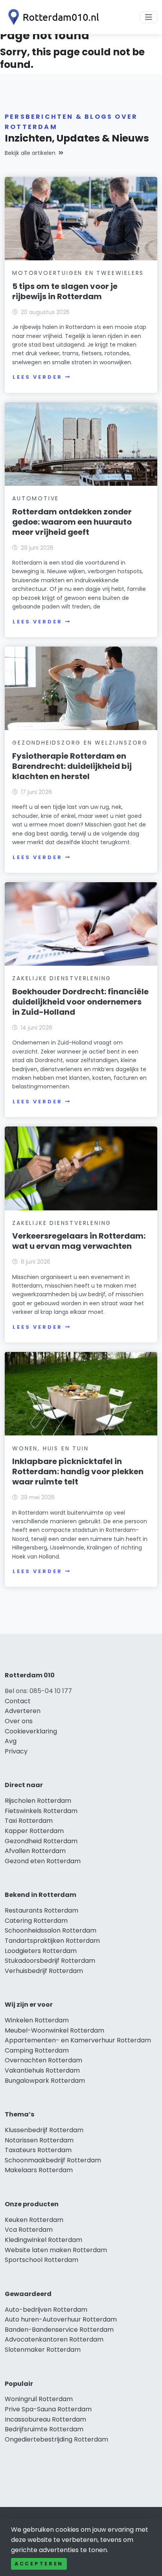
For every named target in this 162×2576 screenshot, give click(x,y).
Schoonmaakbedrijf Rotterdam (53, 2160)
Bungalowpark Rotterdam (45, 2081)
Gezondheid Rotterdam (41, 1841)
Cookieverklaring (31, 1731)
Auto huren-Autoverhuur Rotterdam (61, 2319)
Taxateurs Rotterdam (38, 2150)
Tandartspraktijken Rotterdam (52, 1941)
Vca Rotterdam (29, 2230)
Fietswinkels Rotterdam (41, 1811)
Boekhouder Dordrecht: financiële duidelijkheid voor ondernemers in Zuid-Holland (80, 1002)
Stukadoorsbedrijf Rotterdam (50, 1961)
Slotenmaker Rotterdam (43, 2350)
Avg (11, 1741)
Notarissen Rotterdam (39, 2140)
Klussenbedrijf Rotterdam (44, 2130)
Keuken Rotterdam (34, 2220)
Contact (18, 1701)
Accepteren (39, 2564)
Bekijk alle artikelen (30, 153)
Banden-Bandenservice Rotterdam (59, 2330)
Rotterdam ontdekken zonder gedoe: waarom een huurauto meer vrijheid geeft (72, 522)
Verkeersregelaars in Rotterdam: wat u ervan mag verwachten (79, 1241)
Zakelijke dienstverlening (62, 978)
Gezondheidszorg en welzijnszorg (80, 743)
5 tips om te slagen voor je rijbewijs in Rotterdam (65, 291)
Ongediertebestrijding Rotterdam (56, 2439)
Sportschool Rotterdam (41, 2260)
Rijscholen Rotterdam (38, 1801)
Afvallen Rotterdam (35, 1851)
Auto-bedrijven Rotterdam (46, 2310)
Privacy (16, 1751)
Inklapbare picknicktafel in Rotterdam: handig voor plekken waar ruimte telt (78, 1471)
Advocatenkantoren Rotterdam (54, 2339)
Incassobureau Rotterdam (45, 2419)
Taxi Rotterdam (29, 1821)
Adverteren (23, 1711)
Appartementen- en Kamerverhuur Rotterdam (78, 2040)
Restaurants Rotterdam (41, 1910)
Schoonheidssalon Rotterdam (51, 1930)
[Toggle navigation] (149, 17)
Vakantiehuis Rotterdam (42, 2070)
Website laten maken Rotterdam (56, 2250)
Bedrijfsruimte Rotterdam (44, 2429)
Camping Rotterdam (37, 2050)
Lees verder (37, 377)
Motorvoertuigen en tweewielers (78, 273)
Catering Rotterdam (36, 1921)
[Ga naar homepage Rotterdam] (52, 17)
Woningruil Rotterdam (39, 2399)
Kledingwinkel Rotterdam (43, 2240)
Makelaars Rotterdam (39, 2170)
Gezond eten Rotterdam (43, 1861)
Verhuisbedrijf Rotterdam (44, 1971)
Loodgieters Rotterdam (41, 1951)
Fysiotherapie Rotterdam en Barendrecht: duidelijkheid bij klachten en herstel (72, 766)
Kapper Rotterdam (34, 1831)
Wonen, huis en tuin (50, 1448)
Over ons (19, 1721)
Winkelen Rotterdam (37, 2020)
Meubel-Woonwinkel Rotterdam (54, 2030)
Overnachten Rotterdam (43, 2060)
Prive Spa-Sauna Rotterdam (48, 2409)
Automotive (36, 498)
